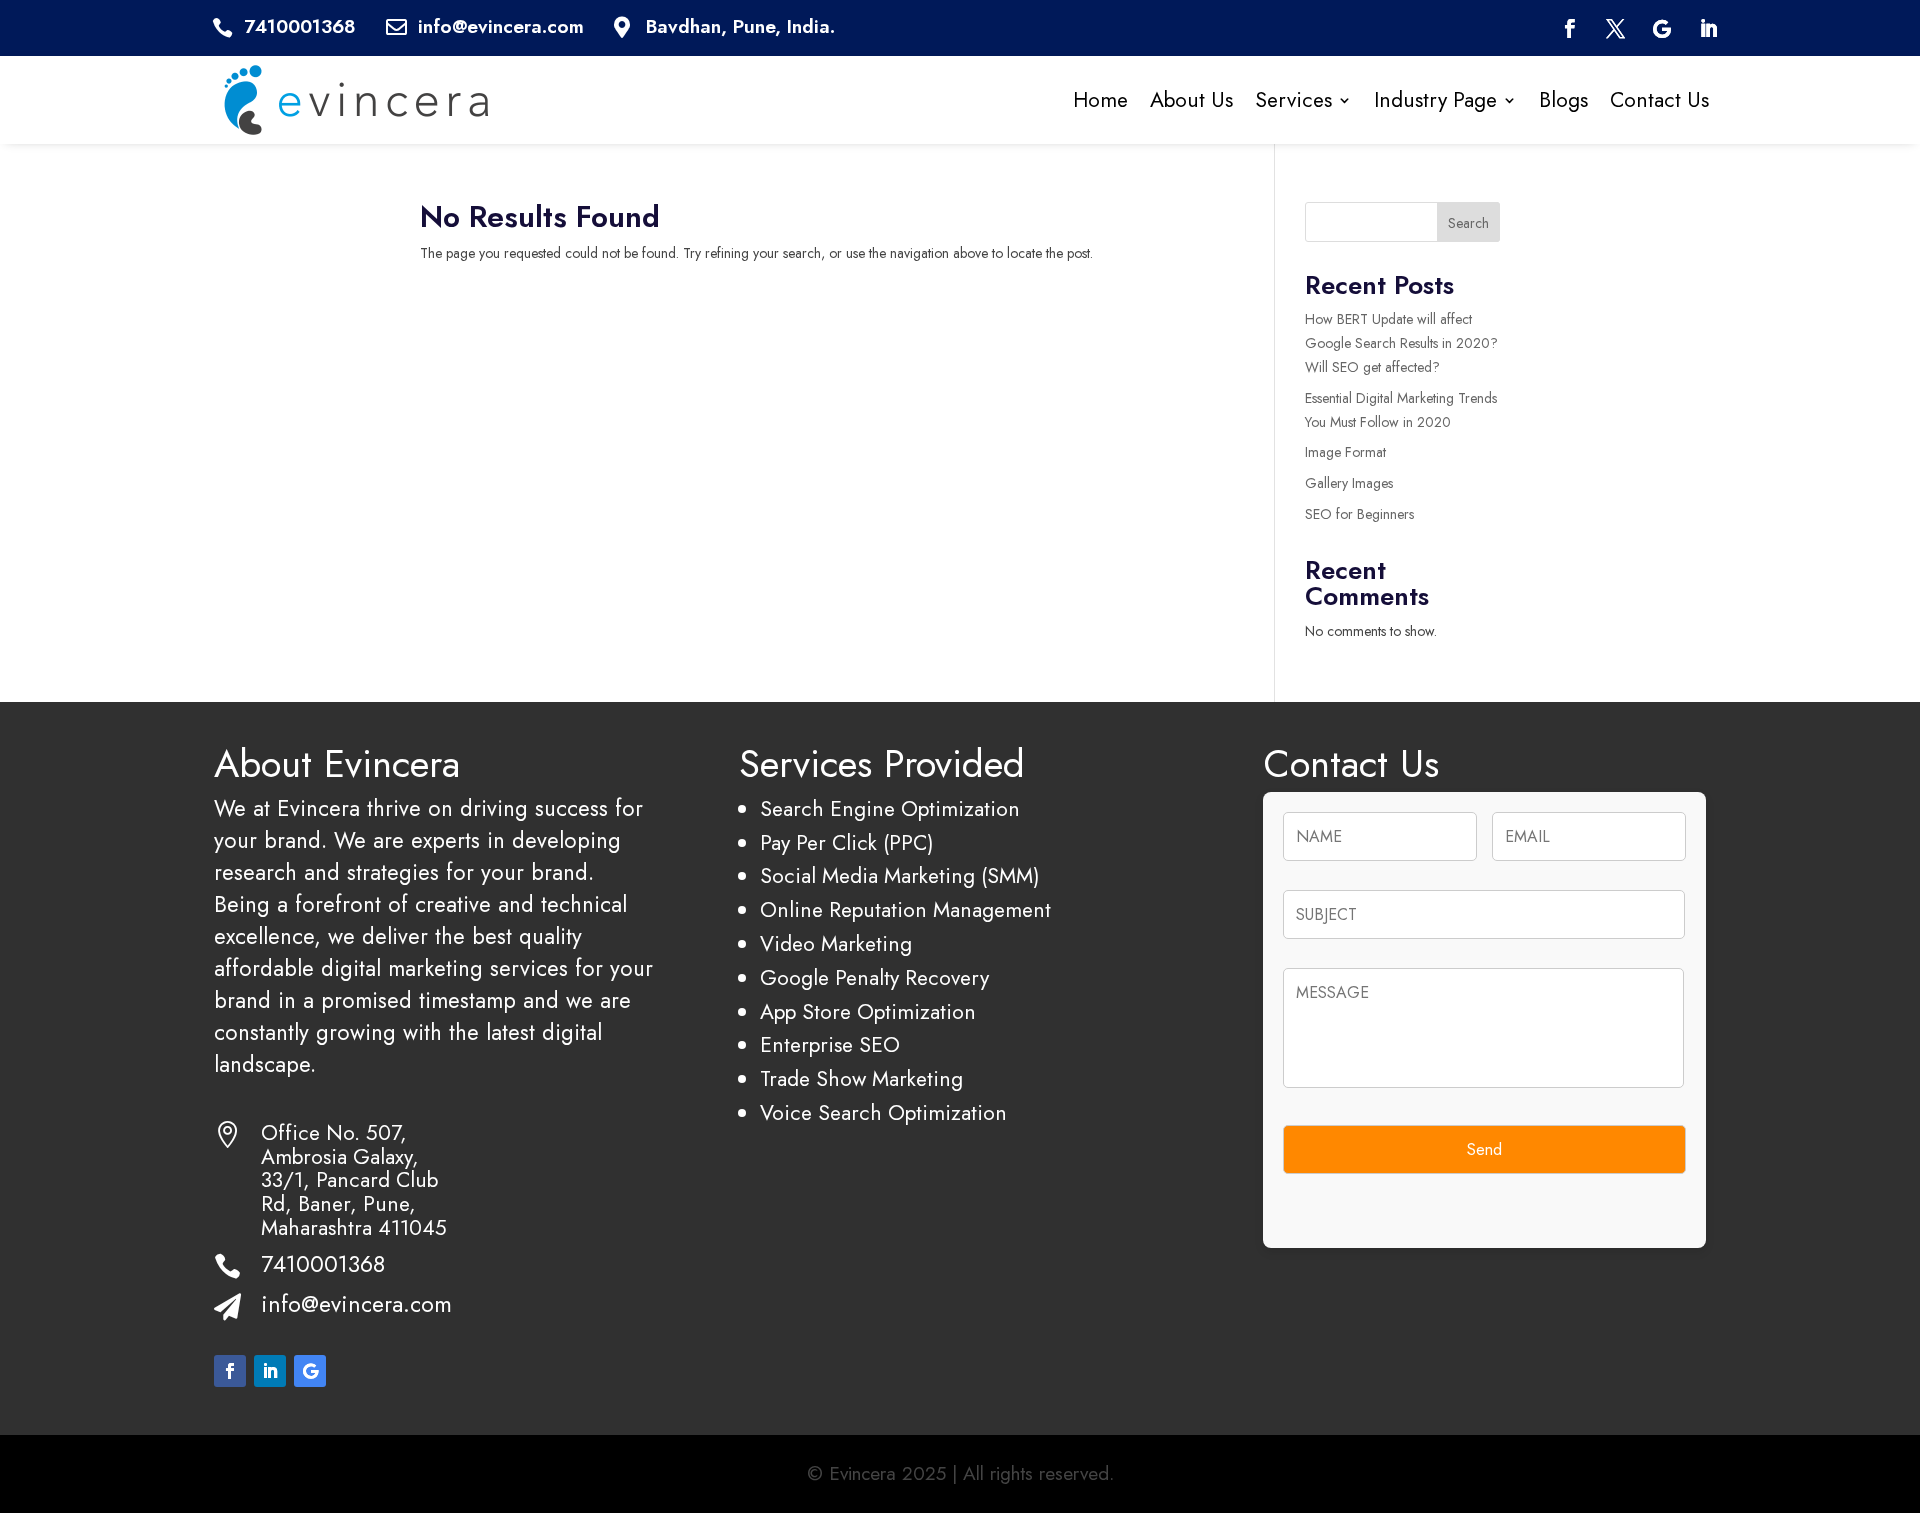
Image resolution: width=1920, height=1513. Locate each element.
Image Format (1345, 452)
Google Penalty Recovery (874, 977)
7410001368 (323, 1264)
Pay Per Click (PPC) (847, 842)
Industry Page (1435, 99)
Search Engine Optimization (890, 808)
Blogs (1563, 99)
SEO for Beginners (1359, 514)
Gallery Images (1349, 483)
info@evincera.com (356, 1304)
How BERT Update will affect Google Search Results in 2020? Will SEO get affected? (1401, 343)
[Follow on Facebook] (1569, 29)
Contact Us (1659, 99)
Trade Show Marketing (861, 1078)
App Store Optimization (868, 1011)
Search (1468, 223)
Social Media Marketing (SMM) (900, 875)
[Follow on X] (1616, 29)
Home (1100, 99)
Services (1293, 99)
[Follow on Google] (1662, 29)
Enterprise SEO (830, 1044)
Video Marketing (836, 943)
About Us (1191, 99)
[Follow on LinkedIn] (1709, 29)
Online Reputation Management (905, 909)
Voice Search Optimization (883, 1112)
